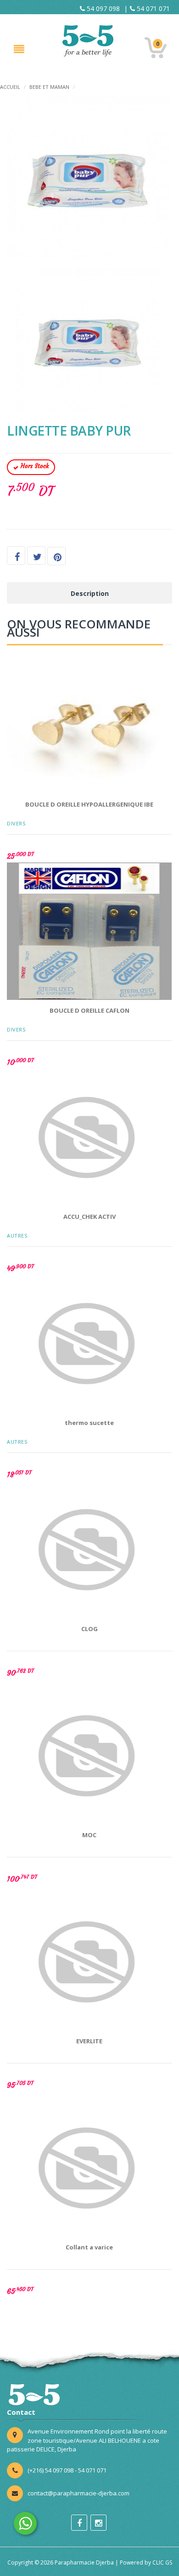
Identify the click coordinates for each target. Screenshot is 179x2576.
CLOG (89, 1629)
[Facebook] (79, 2523)
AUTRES (17, 1236)
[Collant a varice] (89, 2168)
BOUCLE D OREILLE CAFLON (89, 1010)
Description (90, 593)
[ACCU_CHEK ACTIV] (89, 1137)
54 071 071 (152, 8)
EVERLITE (89, 2041)
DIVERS (16, 823)
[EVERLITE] (89, 1962)
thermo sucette (89, 1423)
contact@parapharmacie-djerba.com (78, 2493)
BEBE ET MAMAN (49, 87)
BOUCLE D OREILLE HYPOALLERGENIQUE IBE (89, 804)
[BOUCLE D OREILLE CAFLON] (89, 931)
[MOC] (89, 1756)
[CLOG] (89, 1550)
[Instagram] (98, 2523)
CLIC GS (162, 2562)
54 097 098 (102, 8)
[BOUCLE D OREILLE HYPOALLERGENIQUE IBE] (89, 725)
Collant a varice (89, 2247)
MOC (89, 1835)
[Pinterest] (56, 556)
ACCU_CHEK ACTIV (89, 1217)
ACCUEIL (10, 87)
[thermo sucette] (89, 1343)
